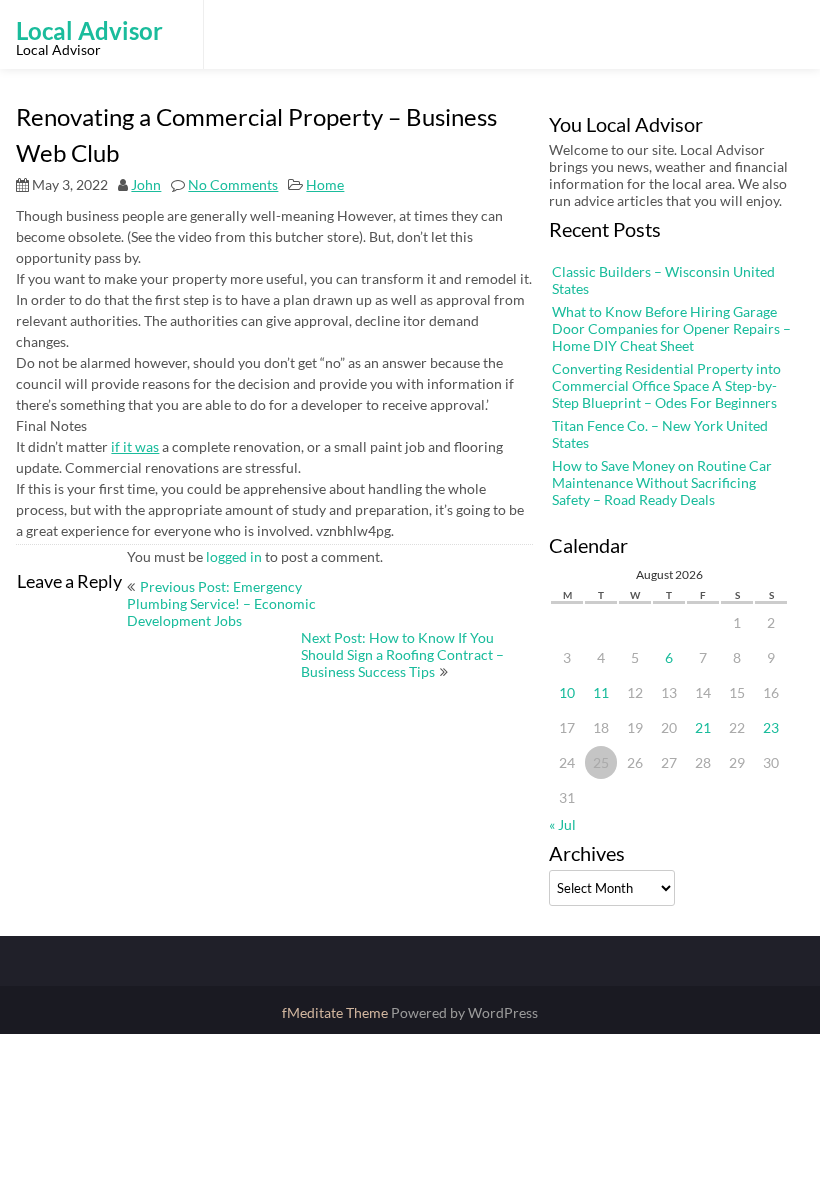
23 (771, 727)
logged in (234, 556)
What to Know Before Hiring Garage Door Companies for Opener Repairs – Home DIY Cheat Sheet (671, 328)
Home (325, 184)
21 (703, 727)
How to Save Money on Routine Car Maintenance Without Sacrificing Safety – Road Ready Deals (662, 482)
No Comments (233, 184)
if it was (135, 446)
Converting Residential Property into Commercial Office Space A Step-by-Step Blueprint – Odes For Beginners (666, 385)
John (146, 184)
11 (601, 692)
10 (567, 692)
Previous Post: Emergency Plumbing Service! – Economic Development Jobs (221, 603)
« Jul (562, 824)
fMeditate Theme (336, 1012)
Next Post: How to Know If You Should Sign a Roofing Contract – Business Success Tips (402, 654)
